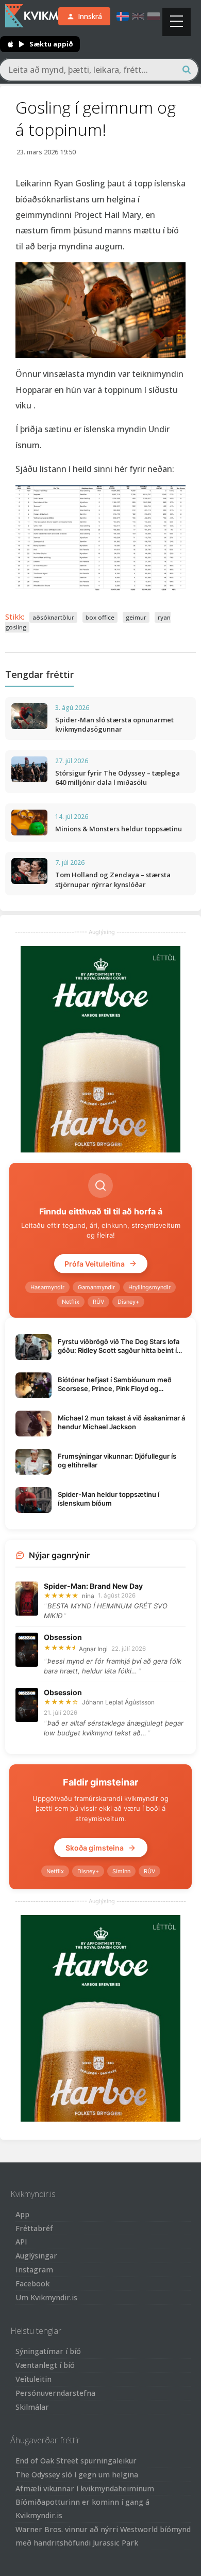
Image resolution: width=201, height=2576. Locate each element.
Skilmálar (32, 2407)
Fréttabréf (34, 2228)
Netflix (71, 1302)
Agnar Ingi (93, 1649)
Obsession (63, 1637)
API (21, 2242)
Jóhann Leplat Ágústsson (118, 1702)
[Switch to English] (138, 16)
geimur (136, 617)
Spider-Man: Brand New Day (93, 1586)
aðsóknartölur (53, 617)
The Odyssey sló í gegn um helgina (77, 2475)
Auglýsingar (36, 2256)
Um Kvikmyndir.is (46, 2297)
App (22, 2214)
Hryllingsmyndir (149, 1287)
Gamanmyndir (96, 1287)
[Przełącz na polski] (154, 16)
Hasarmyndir (47, 1287)
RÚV (98, 1302)
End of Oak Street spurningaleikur (76, 2461)
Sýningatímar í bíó (48, 2351)
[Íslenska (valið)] (123, 16)
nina (88, 1596)
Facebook (32, 2283)
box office (100, 617)
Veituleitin (33, 2379)
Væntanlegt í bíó (45, 2365)
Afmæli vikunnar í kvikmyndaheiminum (85, 2488)
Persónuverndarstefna (55, 2393)
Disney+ (128, 1302)
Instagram (34, 2270)
